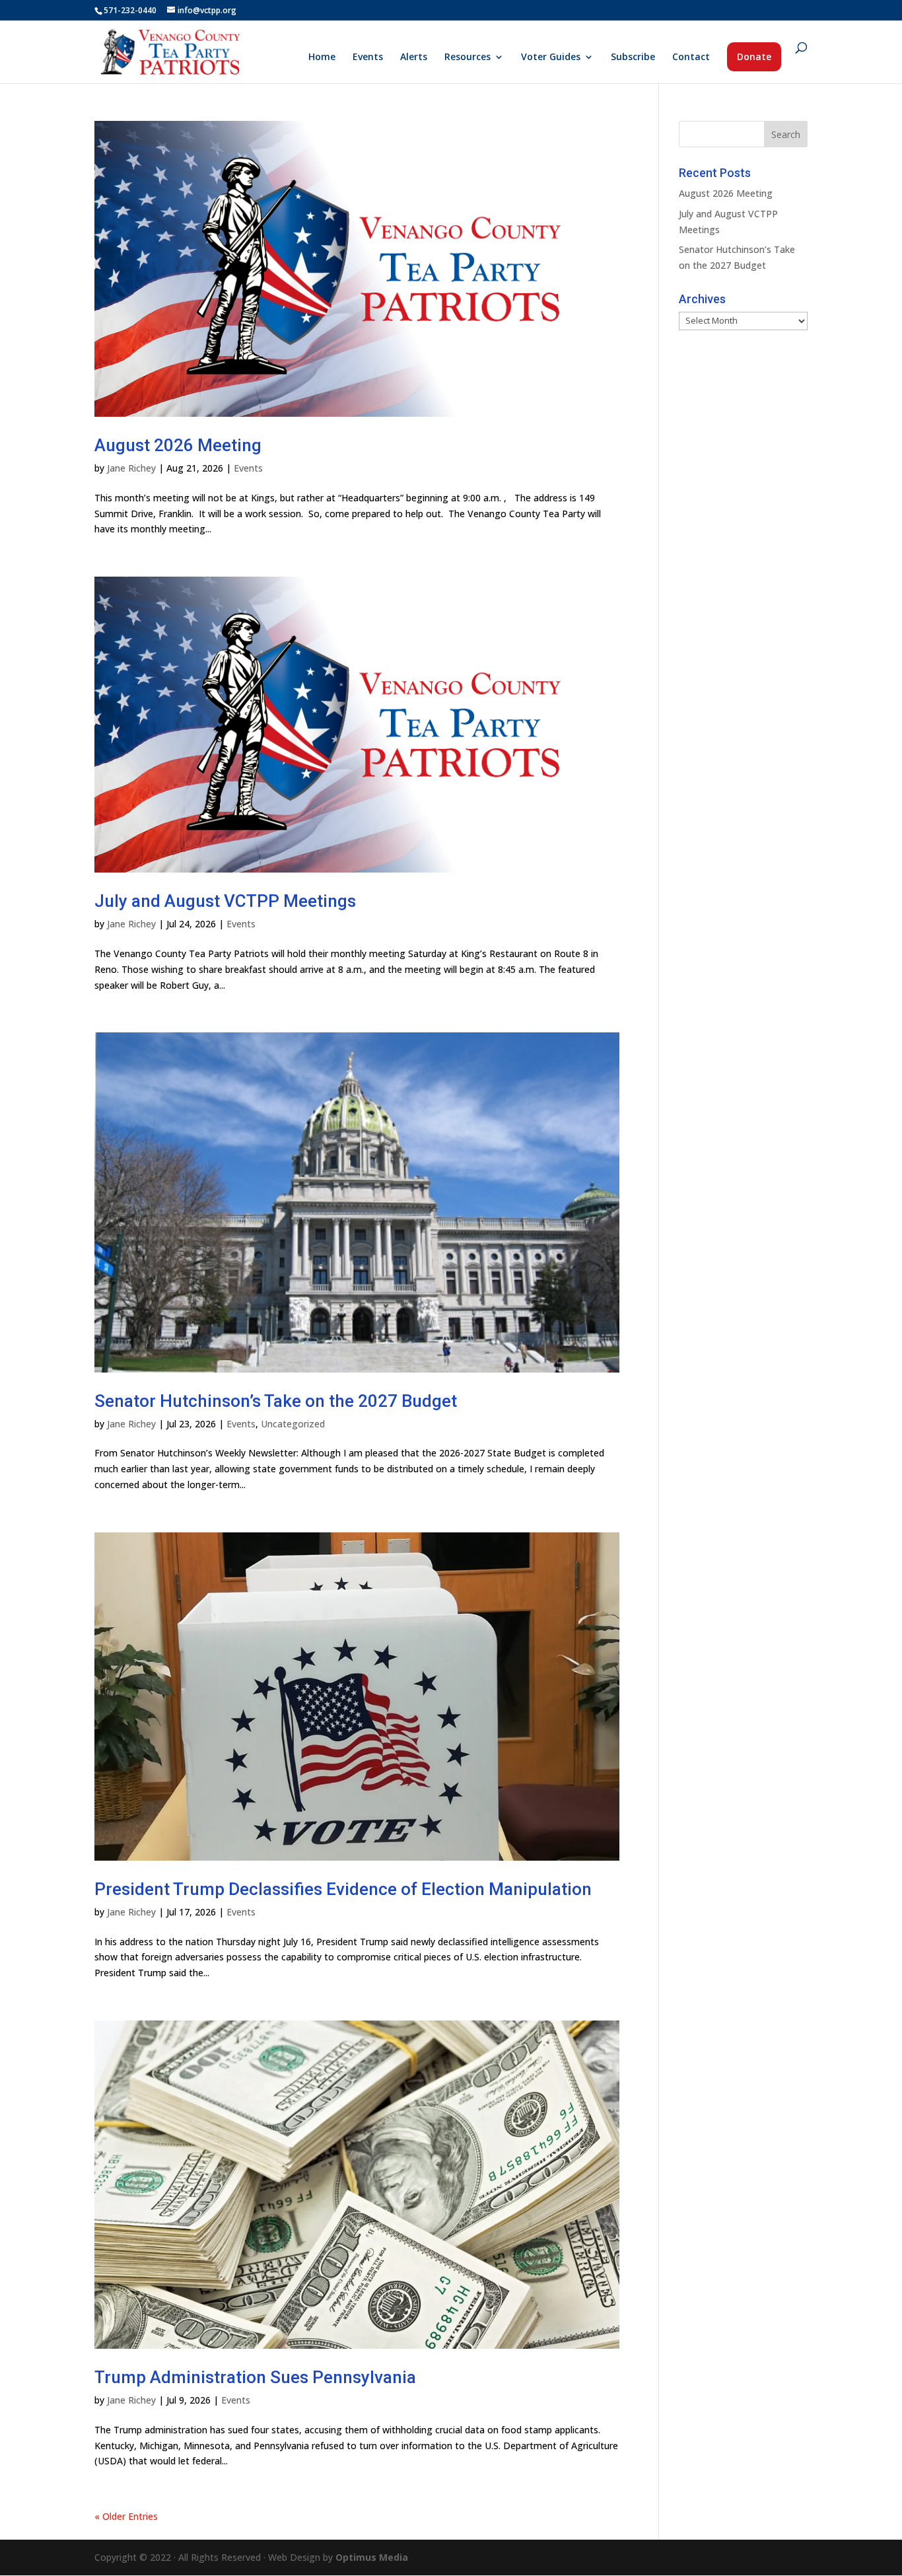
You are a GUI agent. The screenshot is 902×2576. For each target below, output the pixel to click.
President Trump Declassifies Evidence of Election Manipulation (343, 1889)
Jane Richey (131, 468)
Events (368, 57)
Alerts (414, 57)
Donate (754, 56)
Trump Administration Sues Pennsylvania (255, 2377)
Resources (468, 57)
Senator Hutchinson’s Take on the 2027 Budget (276, 1401)
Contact (691, 57)
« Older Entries (126, 2516)
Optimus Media (372, 2557)
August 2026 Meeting (178, 445)
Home (322, 57)
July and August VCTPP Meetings (225, 901)
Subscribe (633, 57)
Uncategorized (293, 1424)
